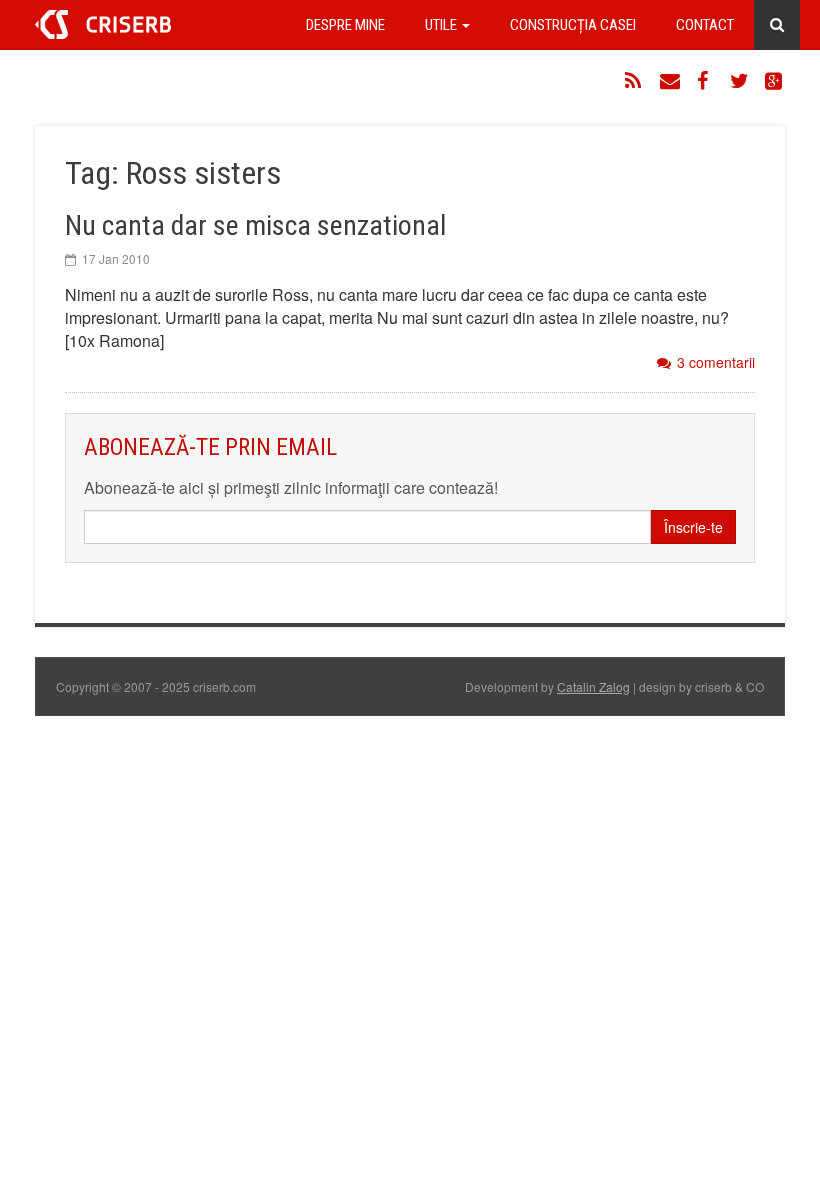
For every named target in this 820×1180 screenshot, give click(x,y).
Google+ (775, 81)
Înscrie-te (693, 527)
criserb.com (103, 24)
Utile (442, 25)
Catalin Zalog (593, 686)
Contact (705, 25)
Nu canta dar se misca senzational (255, 225)
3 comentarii (716, 362)
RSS (635, 81)
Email (670, 81)
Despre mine (345, 25)
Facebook (705, 81)
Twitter (740, 81)
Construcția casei (573, 25)
